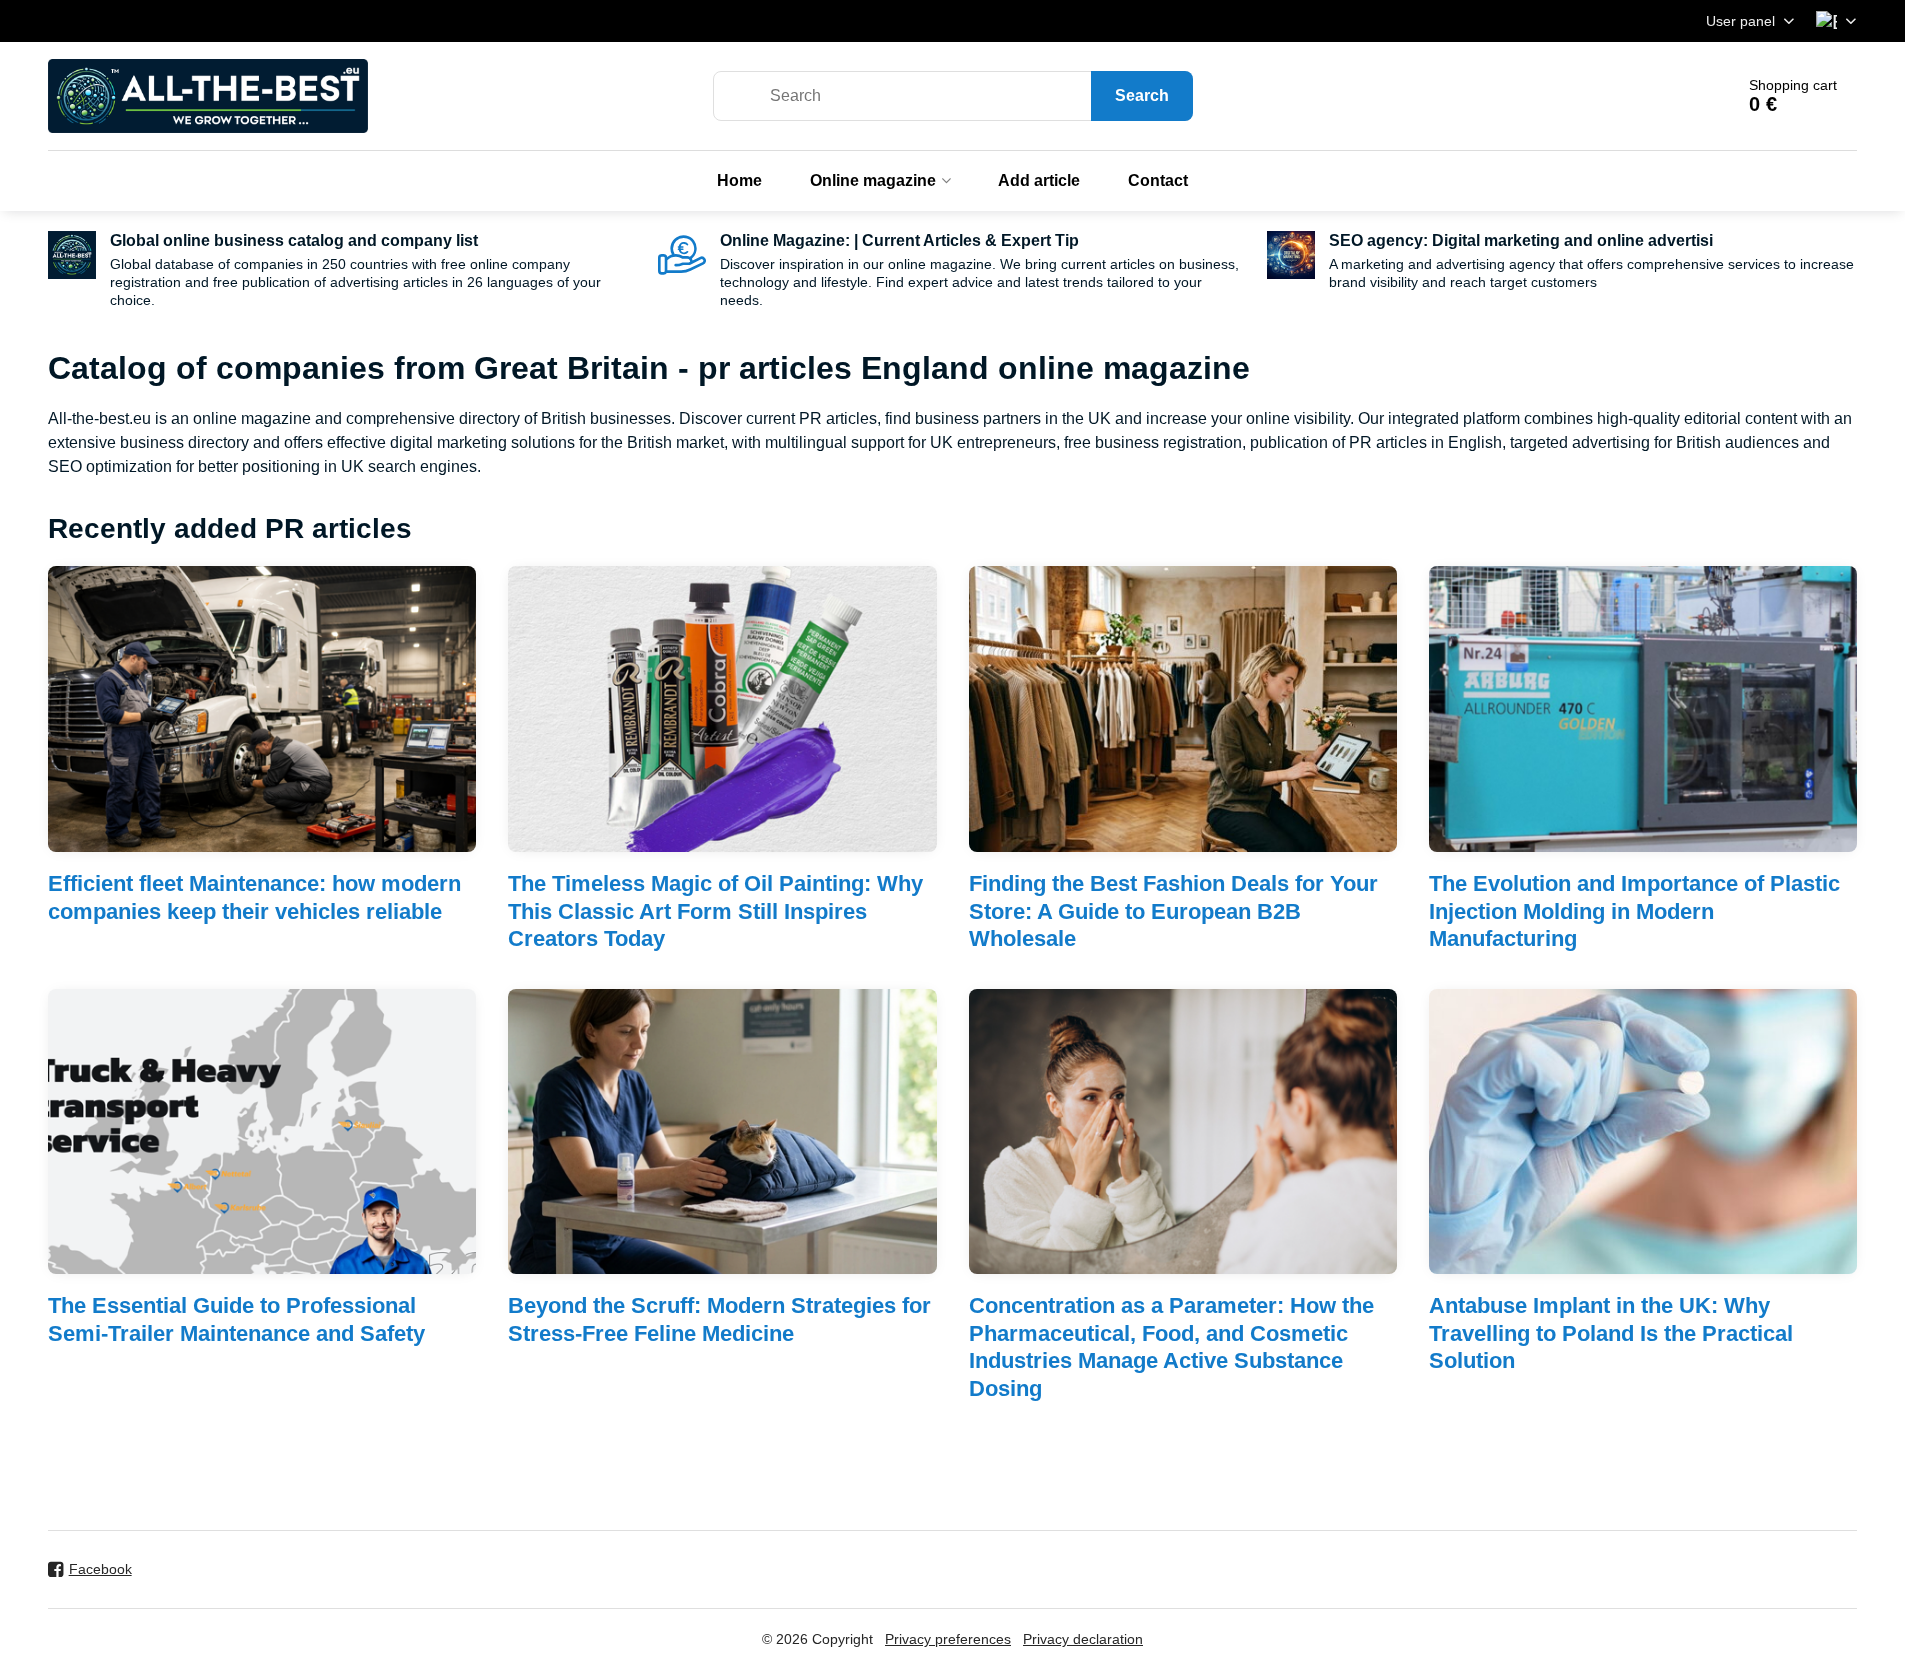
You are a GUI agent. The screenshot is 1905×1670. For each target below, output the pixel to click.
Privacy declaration (1083, 1639)
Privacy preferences (948, 1639)
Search (1142, 95)
